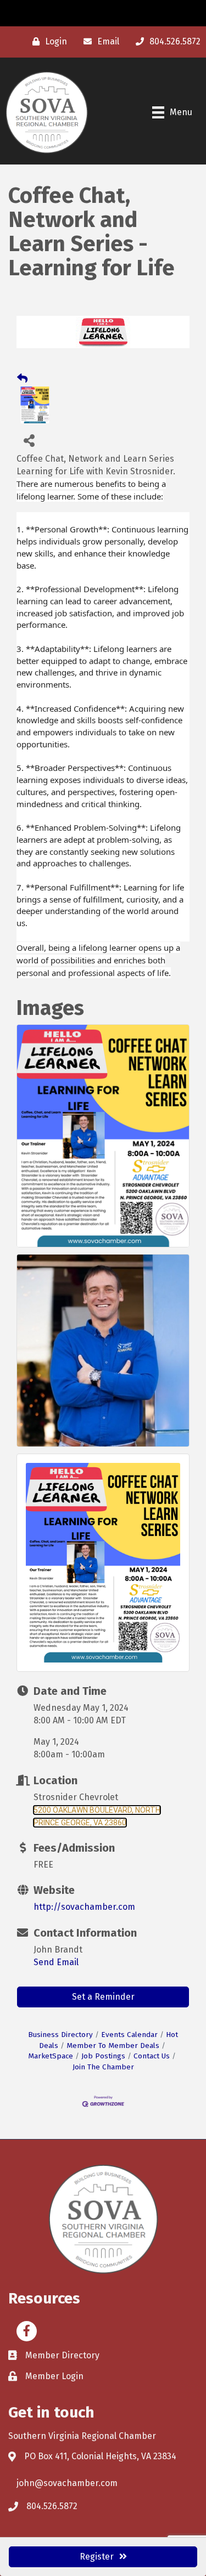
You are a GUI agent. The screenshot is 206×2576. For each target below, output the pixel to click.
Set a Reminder (103, 1997)
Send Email (56, 1962)
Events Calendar (129, 2035)
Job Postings (103, 2056)
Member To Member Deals (113, 2046)
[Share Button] (29, 440)
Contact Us (152, 2056)
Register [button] (97, 2557)
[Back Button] (22, 379)
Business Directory (60, 2035)
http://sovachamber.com (84, 1907)
